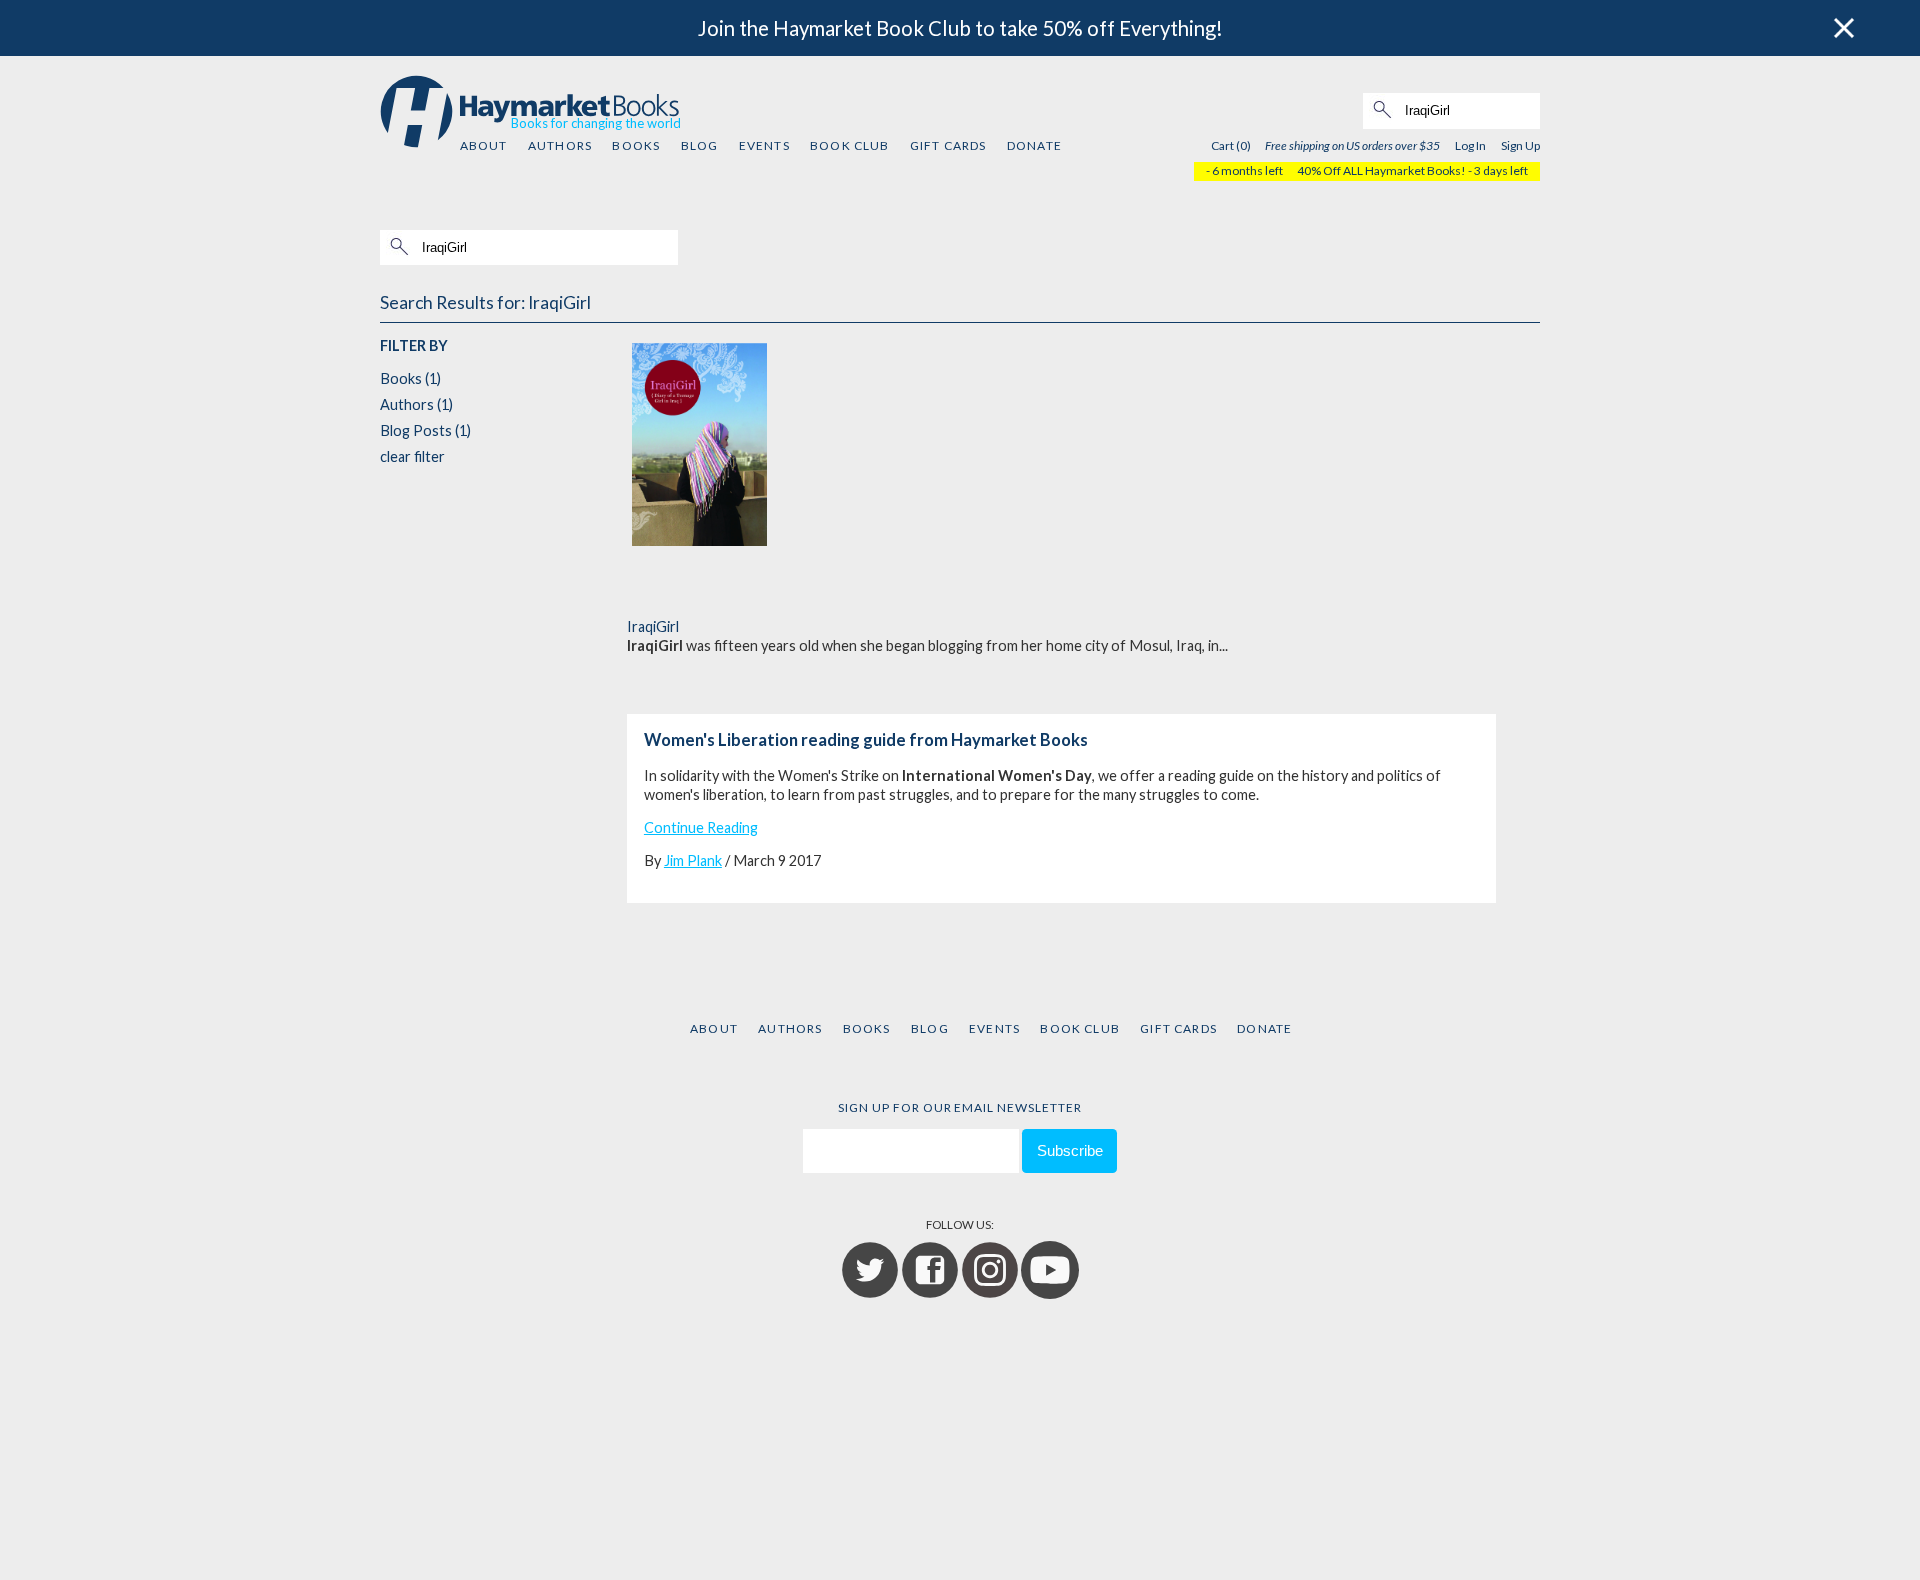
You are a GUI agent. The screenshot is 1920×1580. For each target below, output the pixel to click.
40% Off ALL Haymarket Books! (1381, 170)
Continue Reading (701, 827)
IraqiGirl (653, 626)
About (484, 145)
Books (636, 145)
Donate (1034, 145)
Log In (1470, 145)
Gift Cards (948, 145)
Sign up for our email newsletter (960, 1107)
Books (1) (410, 378)
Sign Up (1520, 145)
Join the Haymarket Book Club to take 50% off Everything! (960, 28)
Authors (560, 145)
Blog (700, 145)
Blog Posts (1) (425, 430)
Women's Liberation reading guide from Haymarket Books (866, 740)
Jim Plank (693, 860)
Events (764, 145)
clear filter (412, 456)
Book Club (849, 145)
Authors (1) (416, 404)
